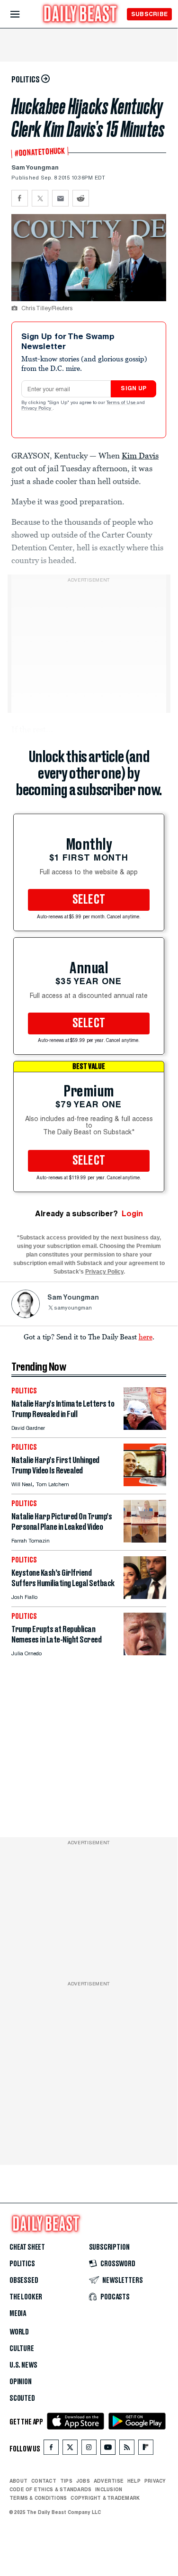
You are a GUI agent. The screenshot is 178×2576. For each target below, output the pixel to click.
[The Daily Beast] (80, 15)
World (19, 2332)
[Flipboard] (146, 2449)
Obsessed (24, 2280)
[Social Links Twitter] (70, 2449)
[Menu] (23, 14)
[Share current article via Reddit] (81, 198)
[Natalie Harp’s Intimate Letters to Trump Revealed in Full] (145, 1427)
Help (134, 2481)
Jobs (83, 2481)
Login (132, 1214)
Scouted (22, 2398)
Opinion (21, 2382)
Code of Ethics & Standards (50, 2489)
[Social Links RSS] (127, 2449)
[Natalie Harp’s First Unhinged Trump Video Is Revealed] (145, 1484)
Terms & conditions (38, 2498)
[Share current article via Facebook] (20, 198)
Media (18, 2314)
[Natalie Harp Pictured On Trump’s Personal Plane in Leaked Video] (145, 1540)
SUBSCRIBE (149, 14)
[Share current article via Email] (60, 198)
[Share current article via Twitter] (40, 198)
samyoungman (73, 1308)
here (146, 1337)
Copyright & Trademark (105, 2498)
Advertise (109, 2481)
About (18, 2481)
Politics (22, 2264)
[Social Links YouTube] (108, 2449)
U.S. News (23, 2365)
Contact (44, 2481)
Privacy (155, 2481)
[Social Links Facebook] (51, 2449)
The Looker (26, 2297)
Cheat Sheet (27, 2247)
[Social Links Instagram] (89, 2449)
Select (89, 900)
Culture (22, 2349)
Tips (66, 2481)
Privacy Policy (37, 409)
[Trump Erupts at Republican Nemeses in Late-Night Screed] (145, 1653)
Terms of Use (122, 403)
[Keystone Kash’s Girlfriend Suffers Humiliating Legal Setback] (145, 1596)
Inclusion (109, 2489)
